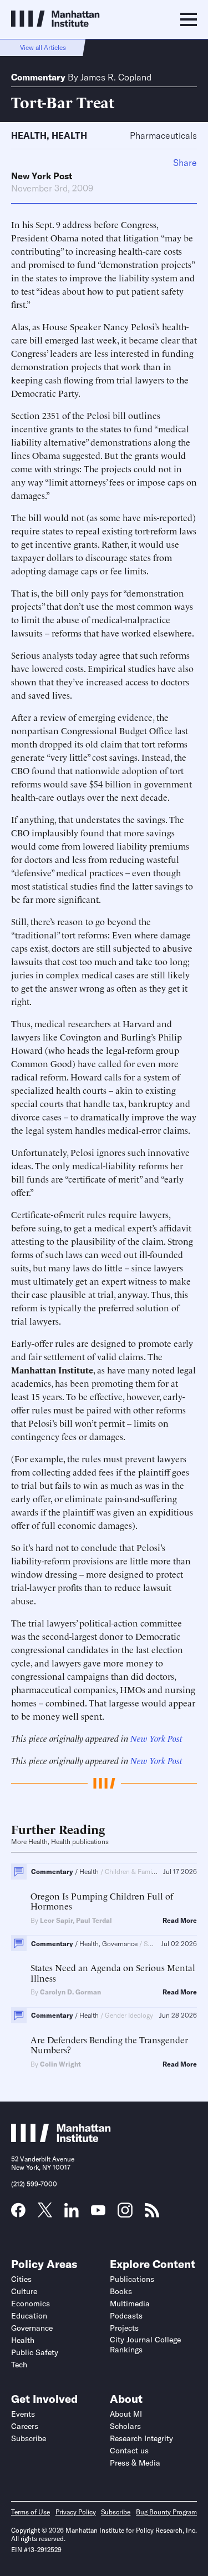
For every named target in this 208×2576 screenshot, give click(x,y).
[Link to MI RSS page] (152, 2214)
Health (29, 135)
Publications (132, 2279)
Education (29, 2316)
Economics (31, 2304)
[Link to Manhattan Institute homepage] (61, 2139)
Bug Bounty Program (166, 2512)
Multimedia (130, 2304)
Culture (24, 2291)
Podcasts (126, 2316)
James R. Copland (116, 77)
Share (185, 163)
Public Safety (35, 2352)
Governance (32, 2328)
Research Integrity (141, 2438)
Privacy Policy (76, 2512)
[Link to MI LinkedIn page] (72, 2214)
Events (23, 2414)
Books (121, 2291)
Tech (19, 2365)
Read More (180, 1921)
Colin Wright (60, 2064)
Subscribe (29, 2438)
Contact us (129, 2451)
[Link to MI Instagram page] (125, 2214)
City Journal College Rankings (145, 2345)
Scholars (125, 2426)
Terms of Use (31, 2512)
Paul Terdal (94, 1920)
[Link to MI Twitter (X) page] (45, 2214)
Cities (21, 2279)
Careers (25, 2426)
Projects (124, 2328)
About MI (126, 2414)
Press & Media (135, 2463)
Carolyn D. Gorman (70, 1992)
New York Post (42, 176)
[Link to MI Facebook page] (18, 2214)
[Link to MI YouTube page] (98, 2211)
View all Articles (43, 47)
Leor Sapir (56, 1920)
